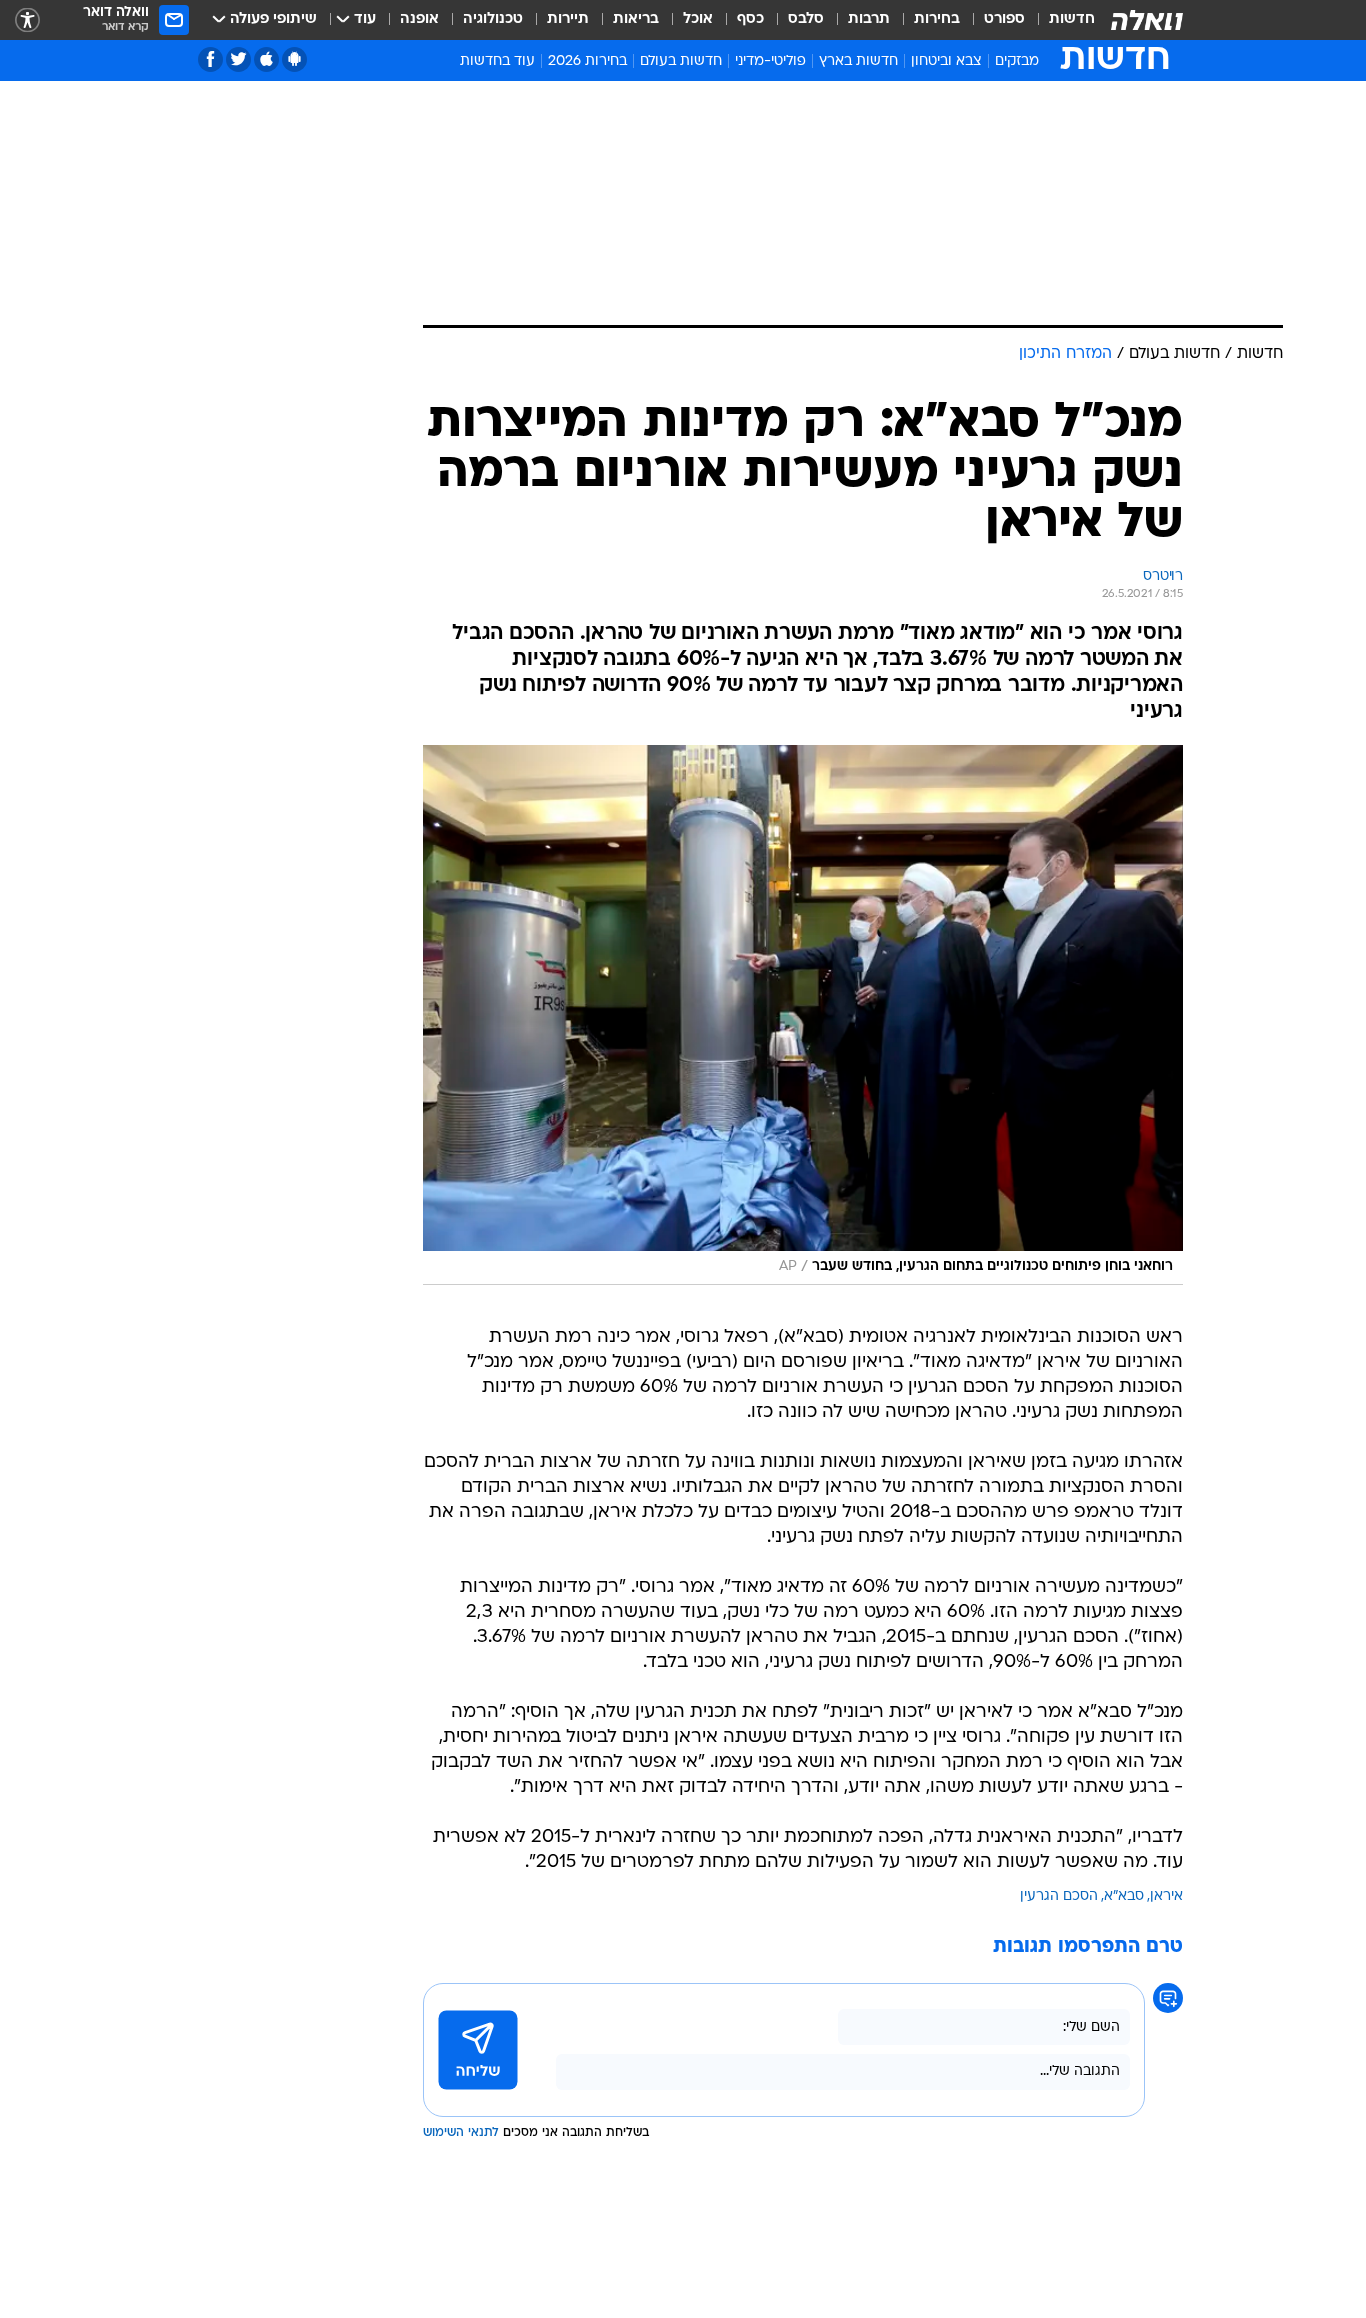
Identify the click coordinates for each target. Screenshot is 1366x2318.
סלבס (806, 19)
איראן (1166, 1896)
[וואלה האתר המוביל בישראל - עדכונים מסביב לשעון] (1147, 20)
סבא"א (1124, 1896)
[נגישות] (27, 20)
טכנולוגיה (493, 19)
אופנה (419, 19)
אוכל (698, 19)
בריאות (636, 19)
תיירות (568, 19)
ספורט (1004, 19)
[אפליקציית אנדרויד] (294, 59)
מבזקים (1017, 61)
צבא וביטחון (946, 61)
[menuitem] (1060, 20)
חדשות (1072, 19)
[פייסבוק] (210, 59)
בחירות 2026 (587, 61)
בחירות (937, 19)
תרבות (869, 19)
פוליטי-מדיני (770, 61)
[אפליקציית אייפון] (266, 59)
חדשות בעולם (681, 61)
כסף (750, 19)
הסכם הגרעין (1059, 1896)
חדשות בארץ (858, 61)
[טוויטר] (238, 59)
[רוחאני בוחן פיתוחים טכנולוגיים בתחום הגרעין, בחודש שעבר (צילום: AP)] (803, 1015)
